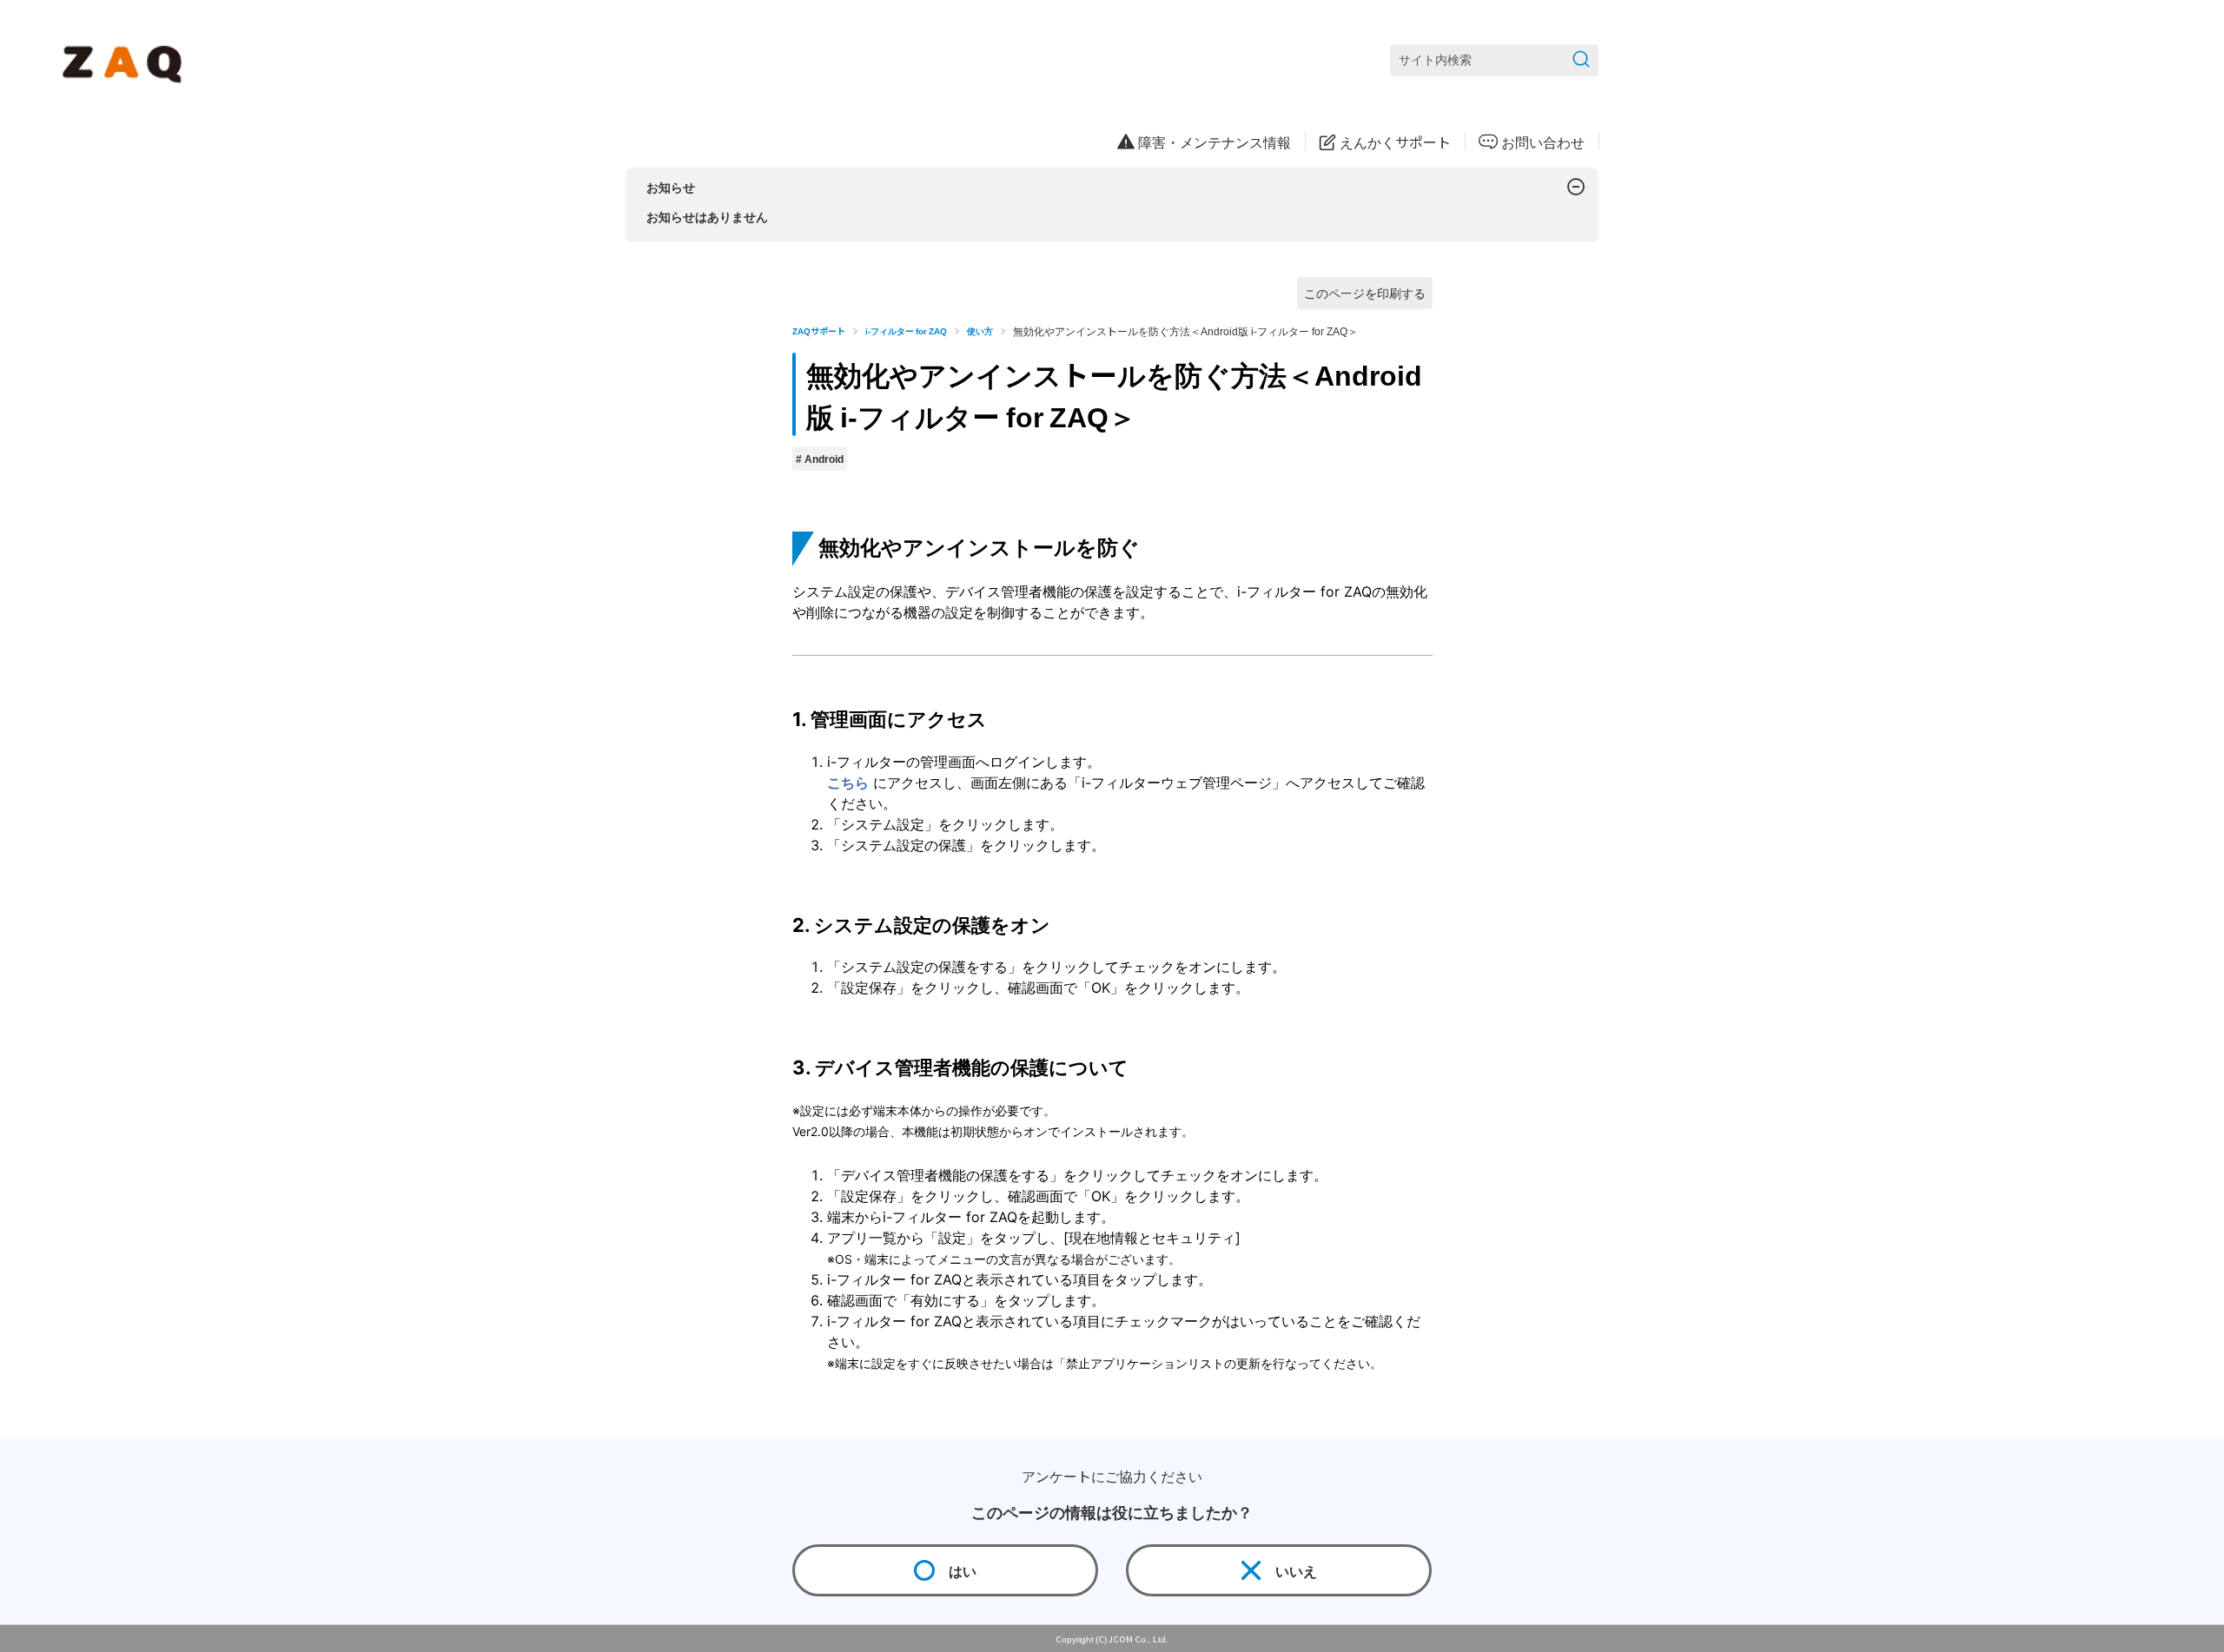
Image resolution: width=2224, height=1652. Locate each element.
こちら (848, 783)
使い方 (980, 330)
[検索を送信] (1581, 60)
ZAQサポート (819, 330)
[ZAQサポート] (126, 61)
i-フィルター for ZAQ (906, 330)
